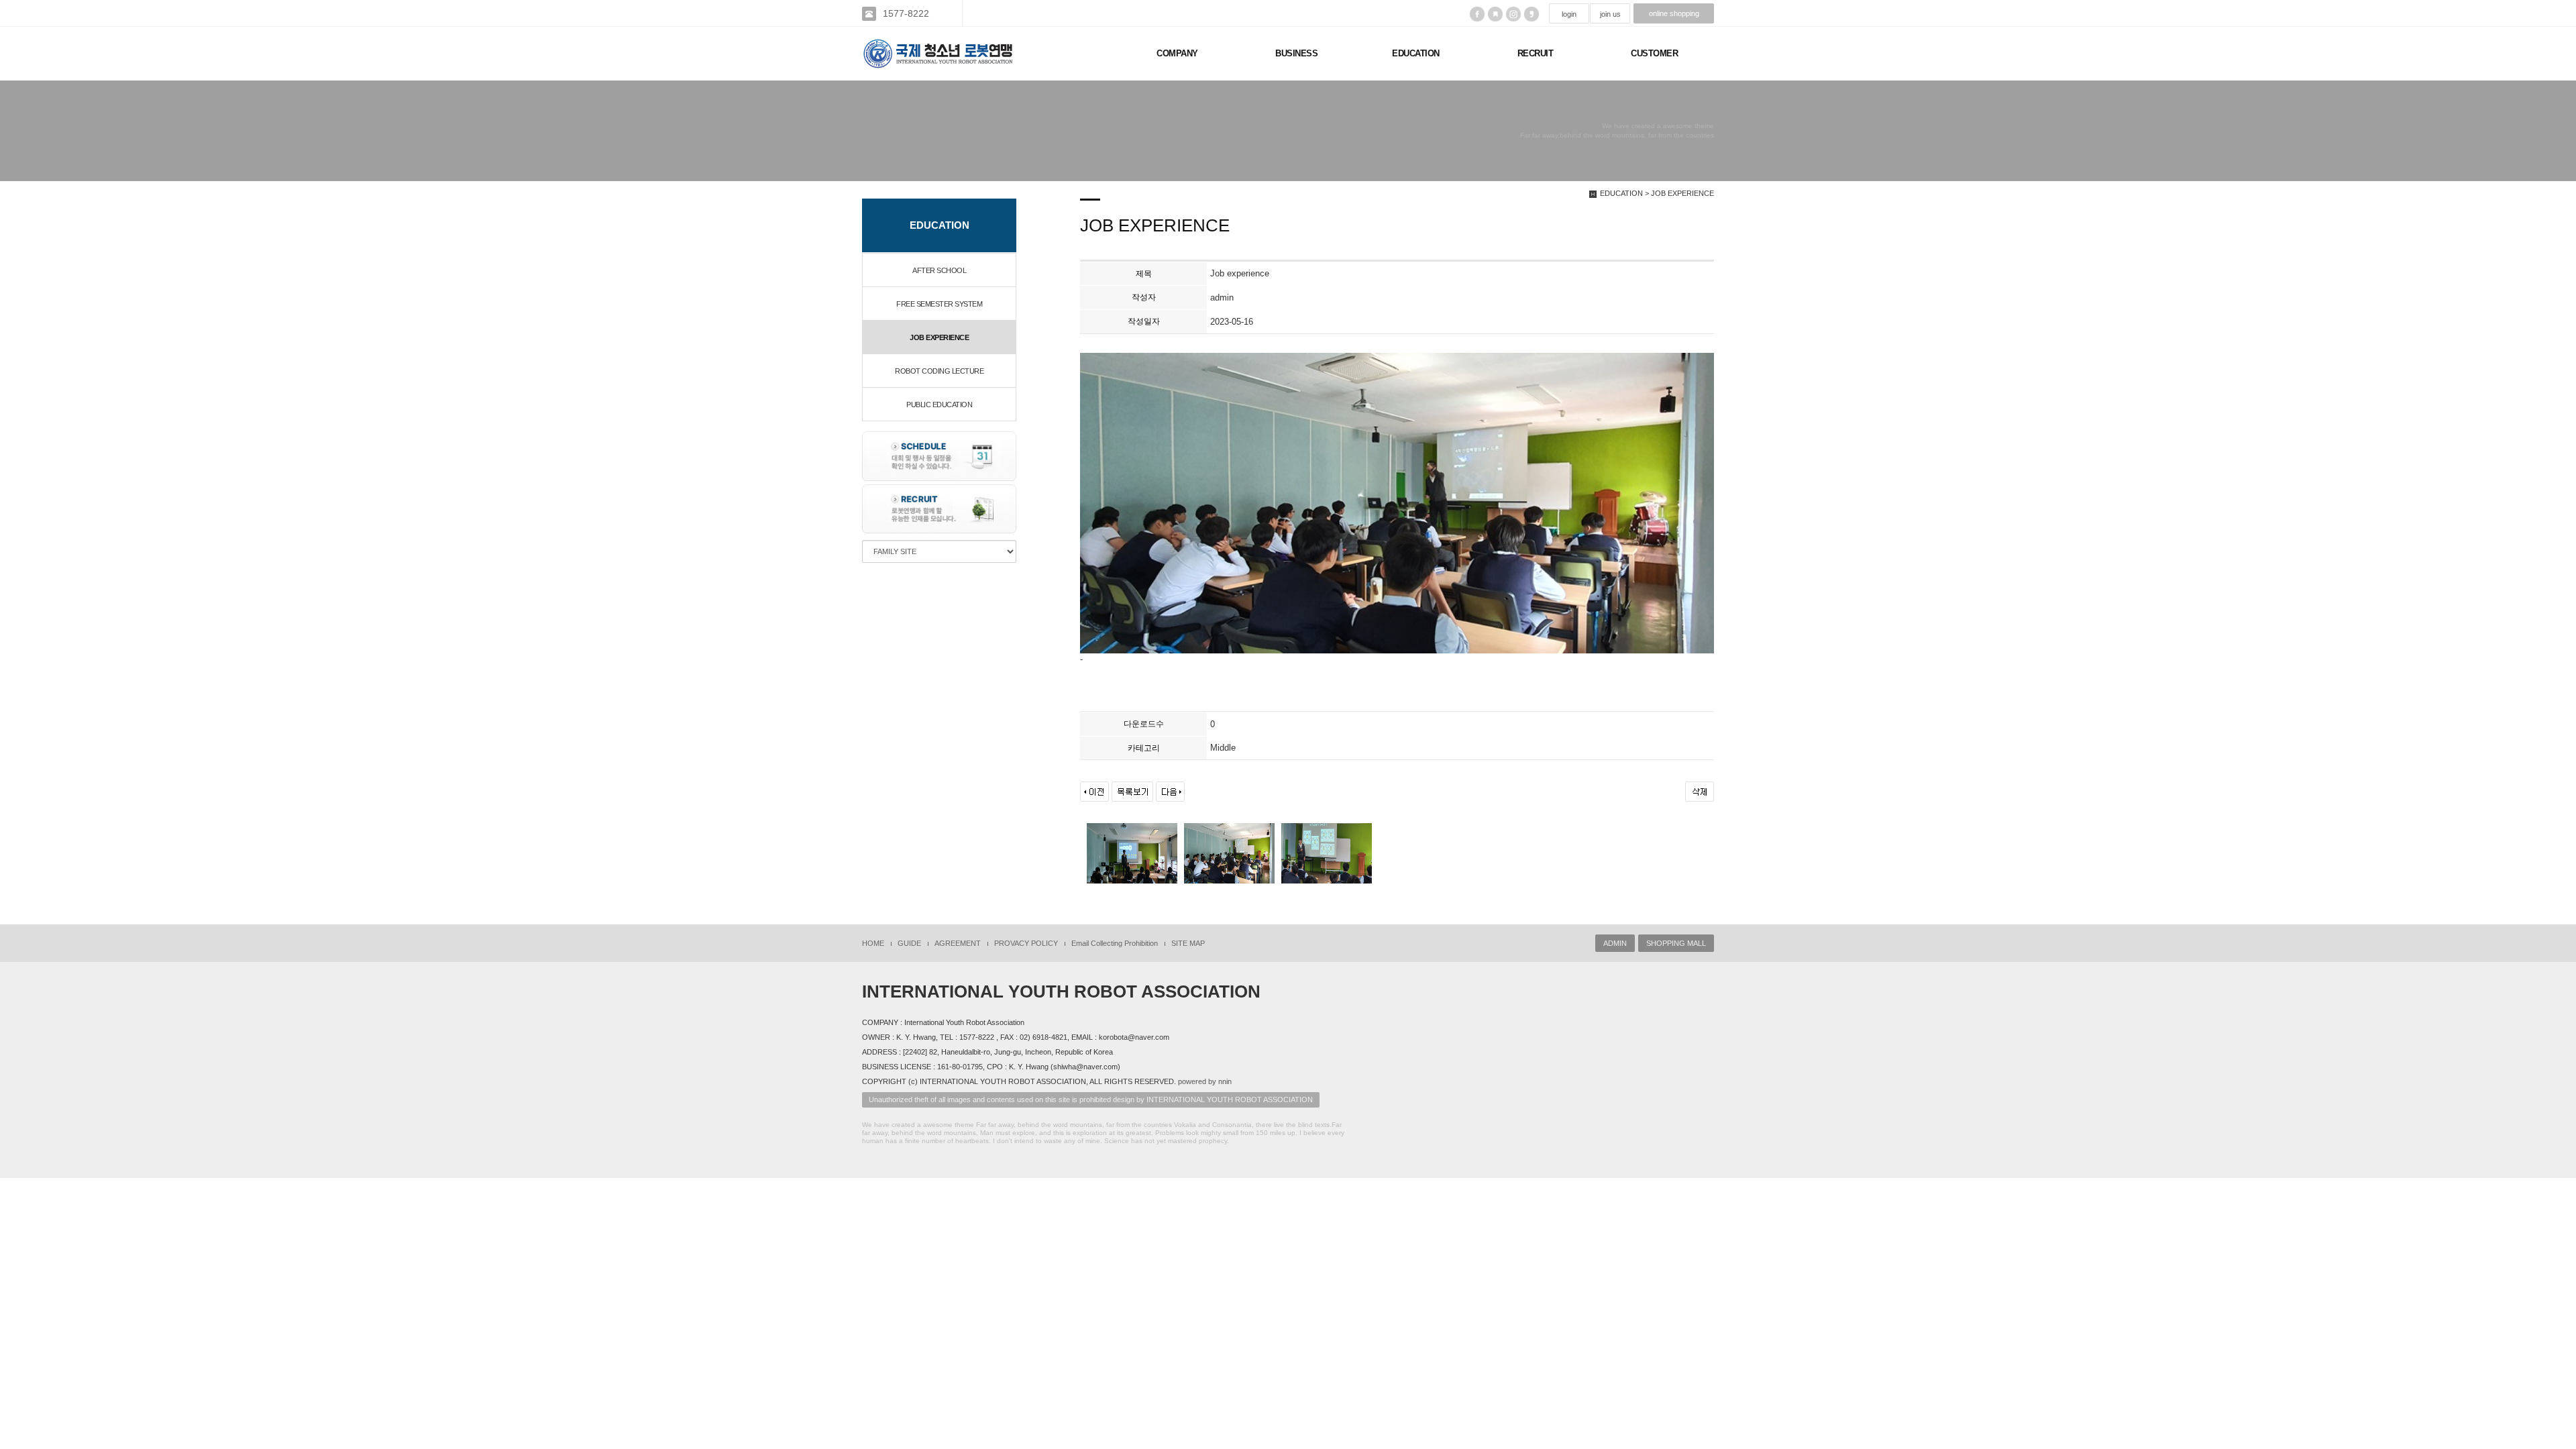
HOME (873, 943)
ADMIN (1615, 943)
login (1569, 14)
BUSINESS (1296, 53)
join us (1610, 14)
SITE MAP (1188, 943)
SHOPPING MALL (1676, 943)
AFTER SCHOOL (939, 270)
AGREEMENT (958, 943)
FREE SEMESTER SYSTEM (939, 304)
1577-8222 (906, 13)
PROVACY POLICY (1026, 943)
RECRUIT (1536, 53)
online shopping (1674, 13)
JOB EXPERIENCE (939, 337)
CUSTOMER (1654, 53)
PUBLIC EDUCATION (939, 405)
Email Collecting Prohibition (1115, 943)
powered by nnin (1205, 1081)
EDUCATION (1416, 53)
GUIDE (909, 943)
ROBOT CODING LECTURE (939, 371)
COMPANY (1177, 53)
